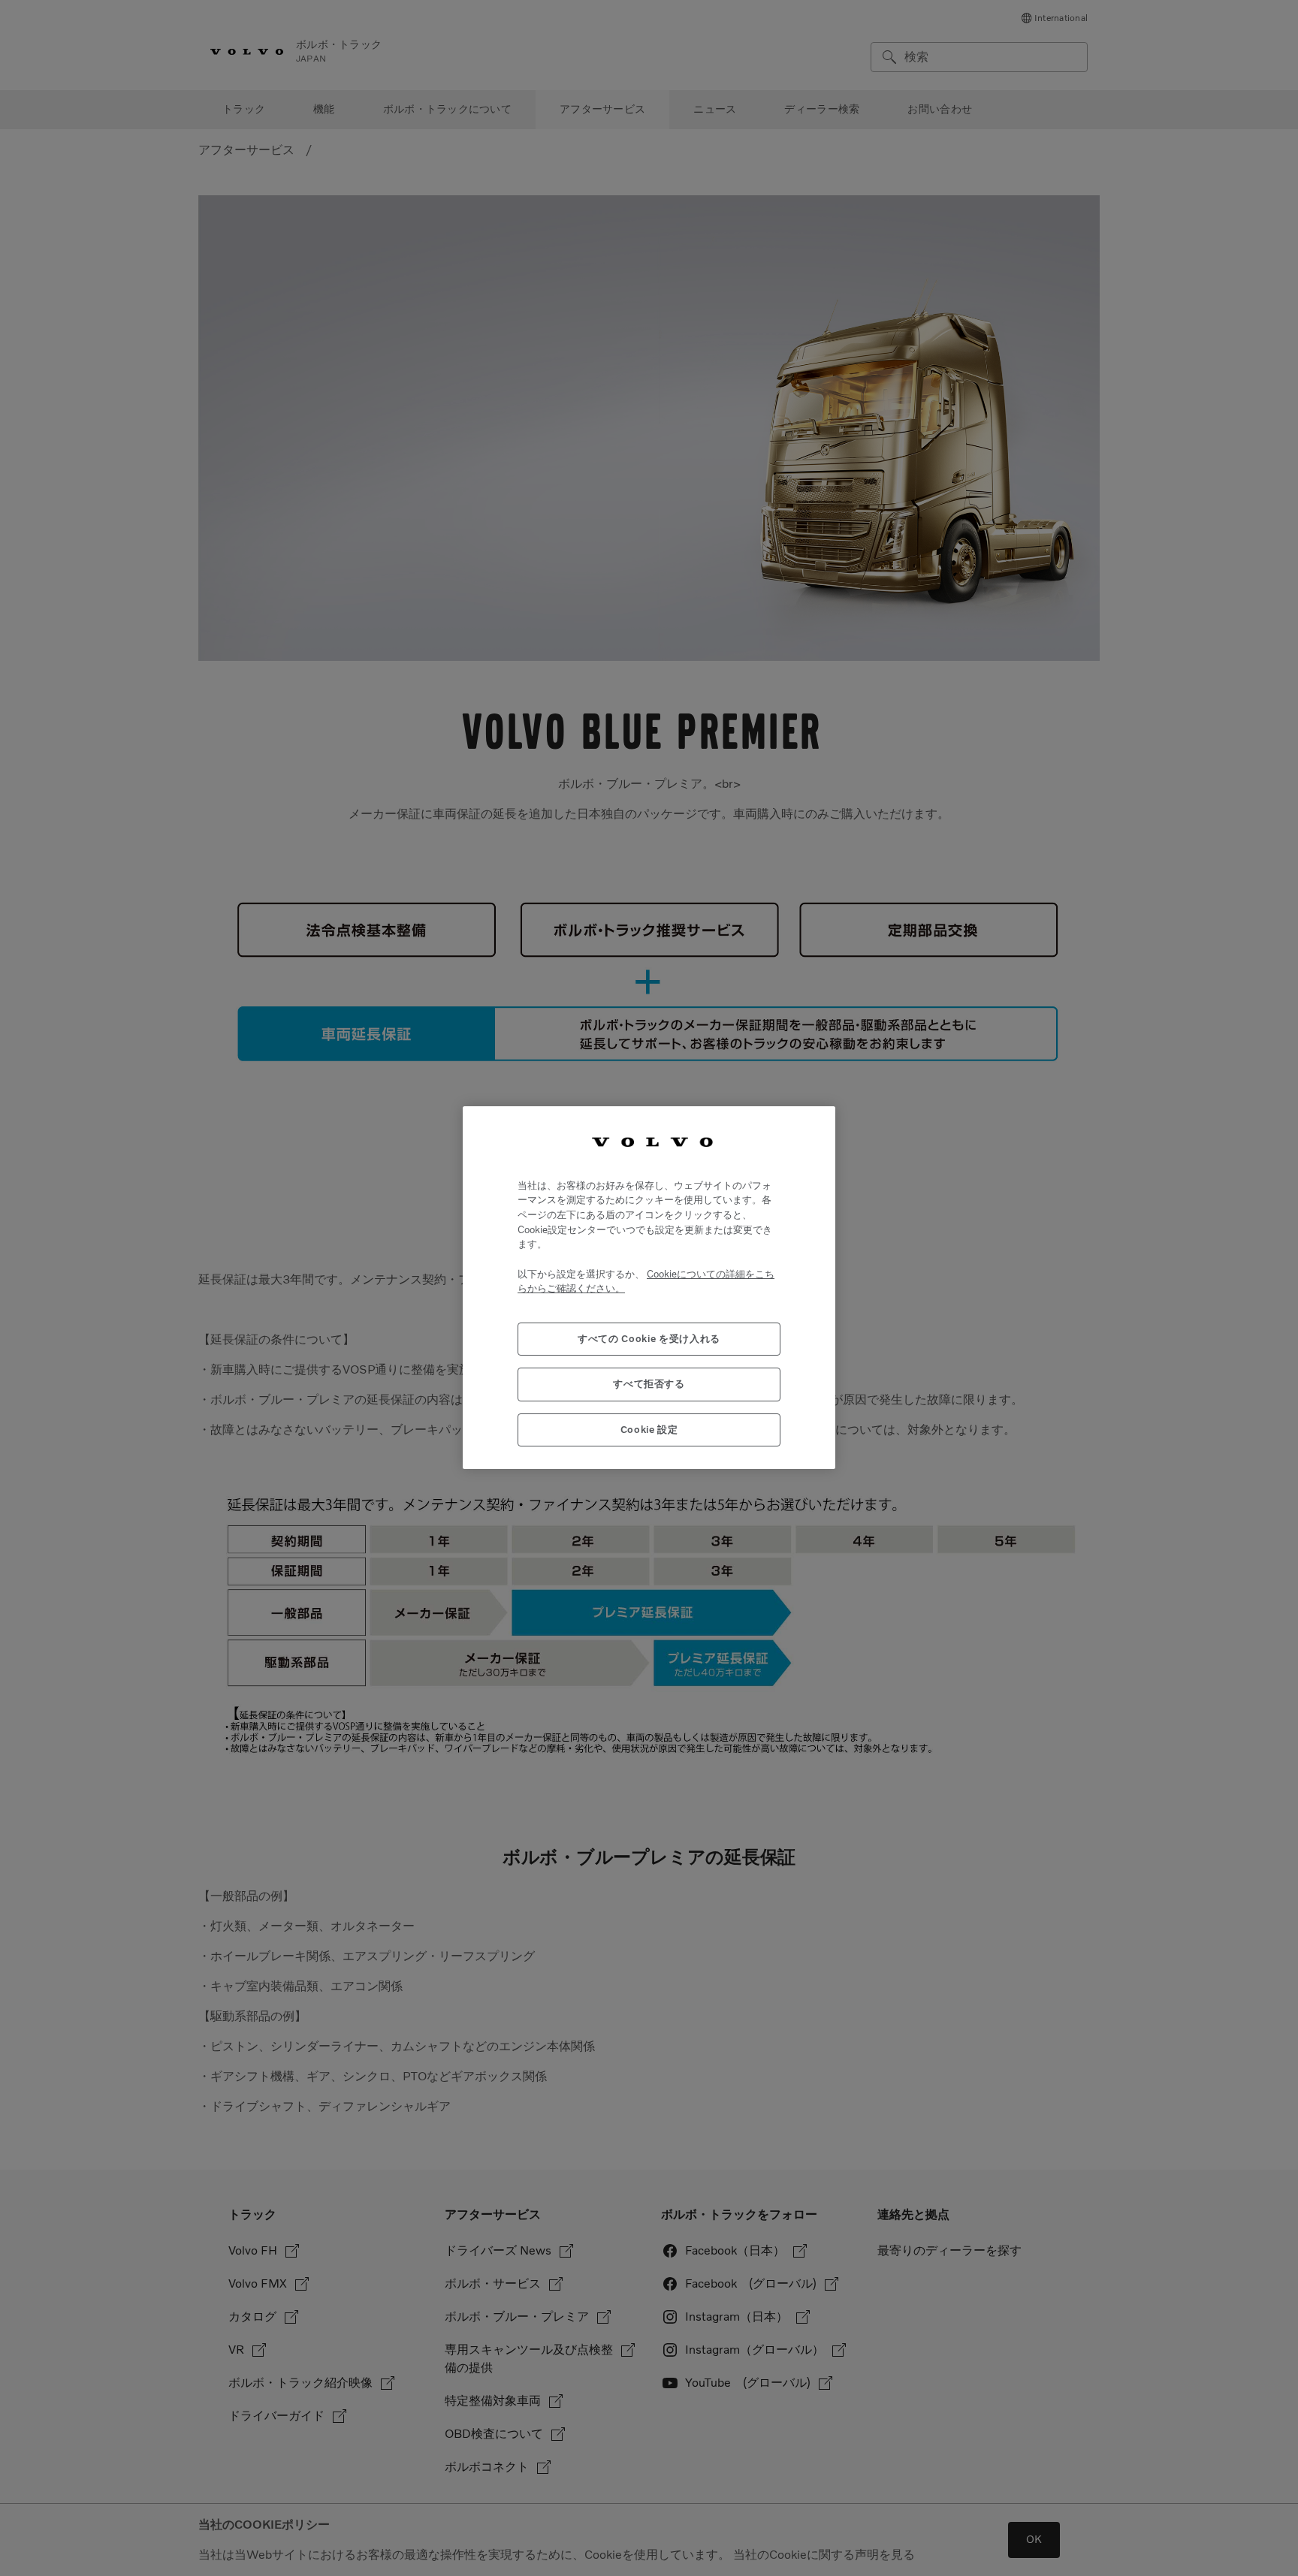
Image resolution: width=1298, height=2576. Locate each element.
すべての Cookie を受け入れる (649, 1339)
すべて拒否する (649, 1385)
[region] (649, 1288)
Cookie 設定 (649, 1430)
